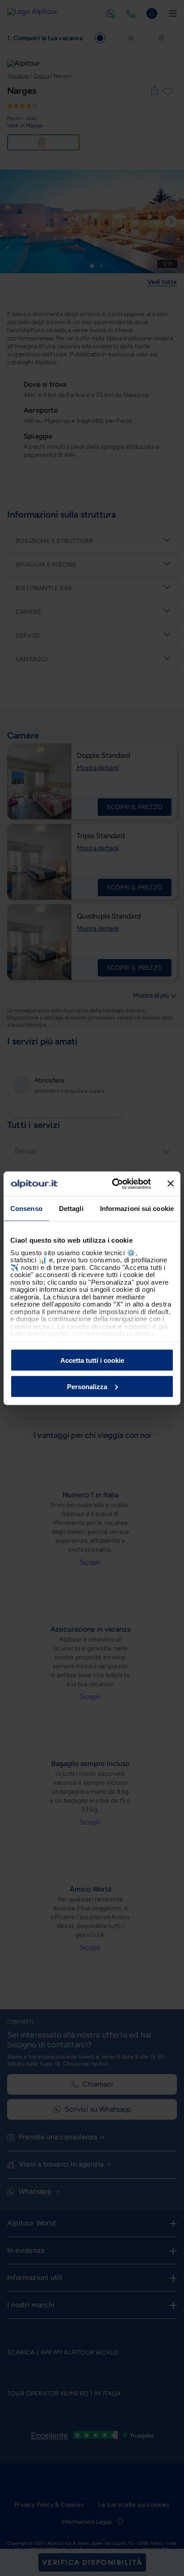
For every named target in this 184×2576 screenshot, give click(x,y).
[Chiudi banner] (171, 1184)
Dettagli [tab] (71, 1209)
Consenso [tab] (26, 1209)
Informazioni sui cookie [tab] (137, 1209)
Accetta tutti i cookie (92, 1360)
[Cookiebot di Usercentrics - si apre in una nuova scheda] (114, 1184)
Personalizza (87, 1386)
